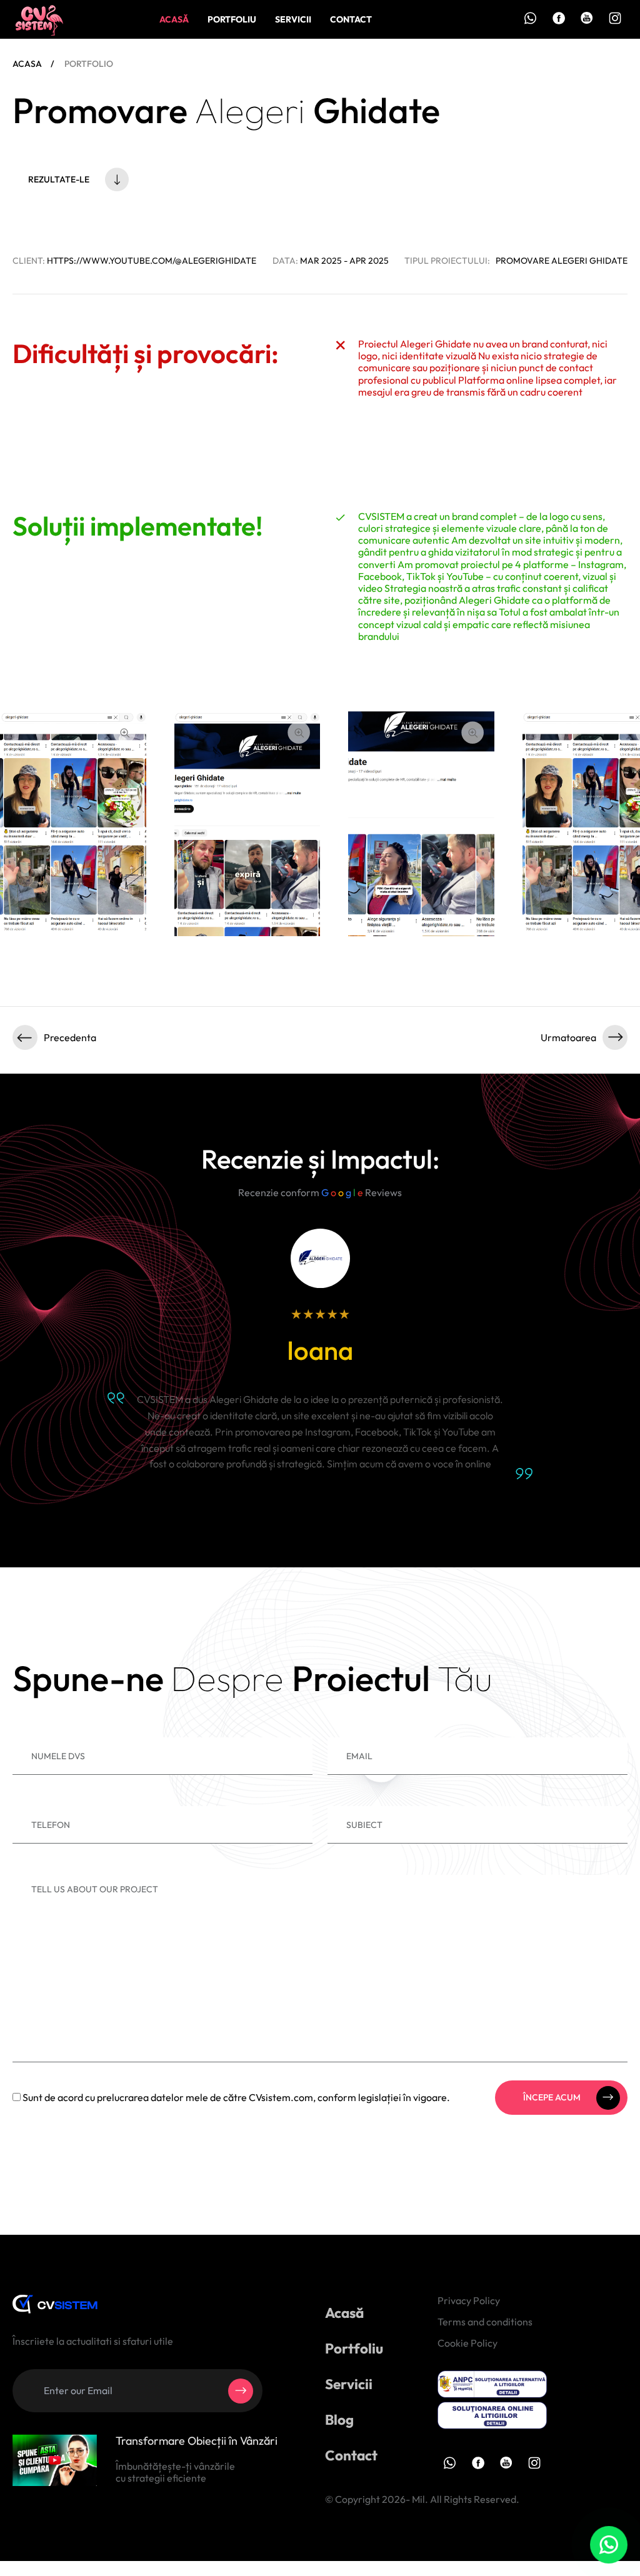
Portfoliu (232, 19)
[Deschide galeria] (125, 732)
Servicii (293, 19)
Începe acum (552, 2097)
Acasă (174, 19)
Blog (339, 2419)
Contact (351, 19)
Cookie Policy (467, 2343)
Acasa (27, 64)
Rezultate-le (59, 179)
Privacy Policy (469, 2300)
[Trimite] (241, 2391)
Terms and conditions (485, 2322)
